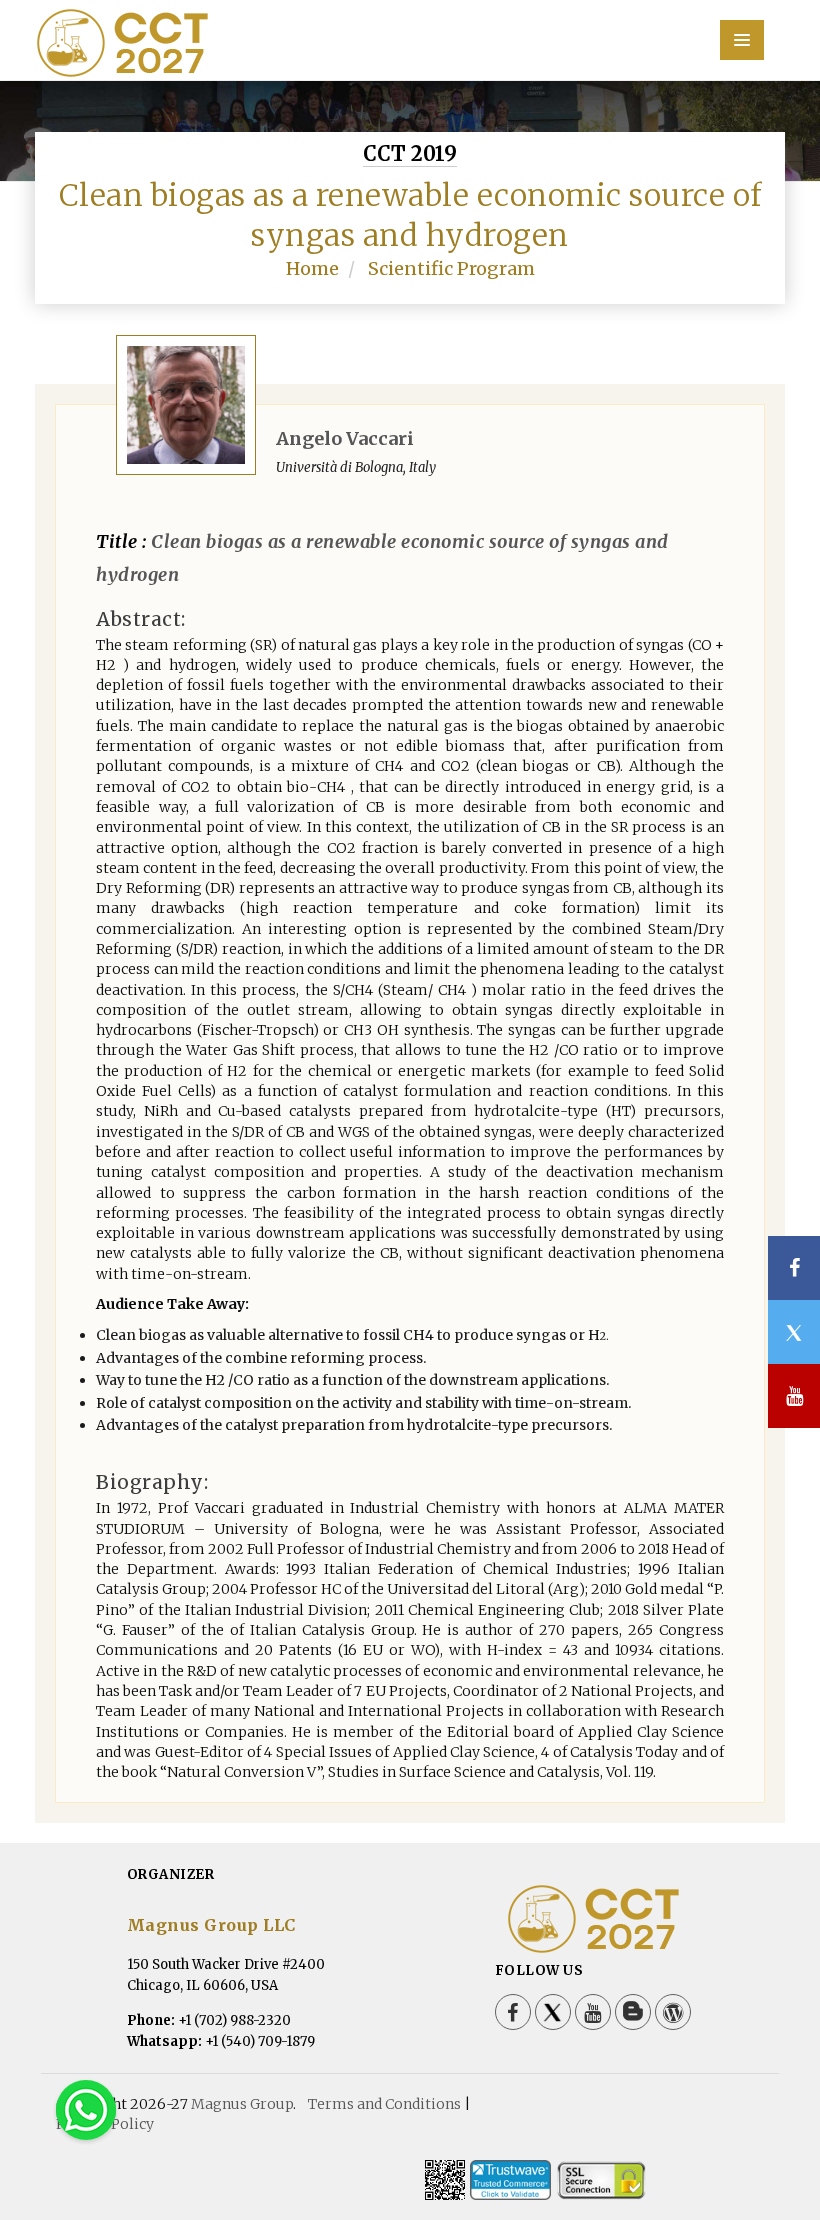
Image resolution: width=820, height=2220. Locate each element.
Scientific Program (451, 268)
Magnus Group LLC (211, 1925)
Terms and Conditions (384, 2104)
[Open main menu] (742, 40)
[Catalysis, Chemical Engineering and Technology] (410, 41)
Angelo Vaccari (345, 438)
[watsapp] (86, 2109)
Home (312, 268)
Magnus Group (242, 2104)
